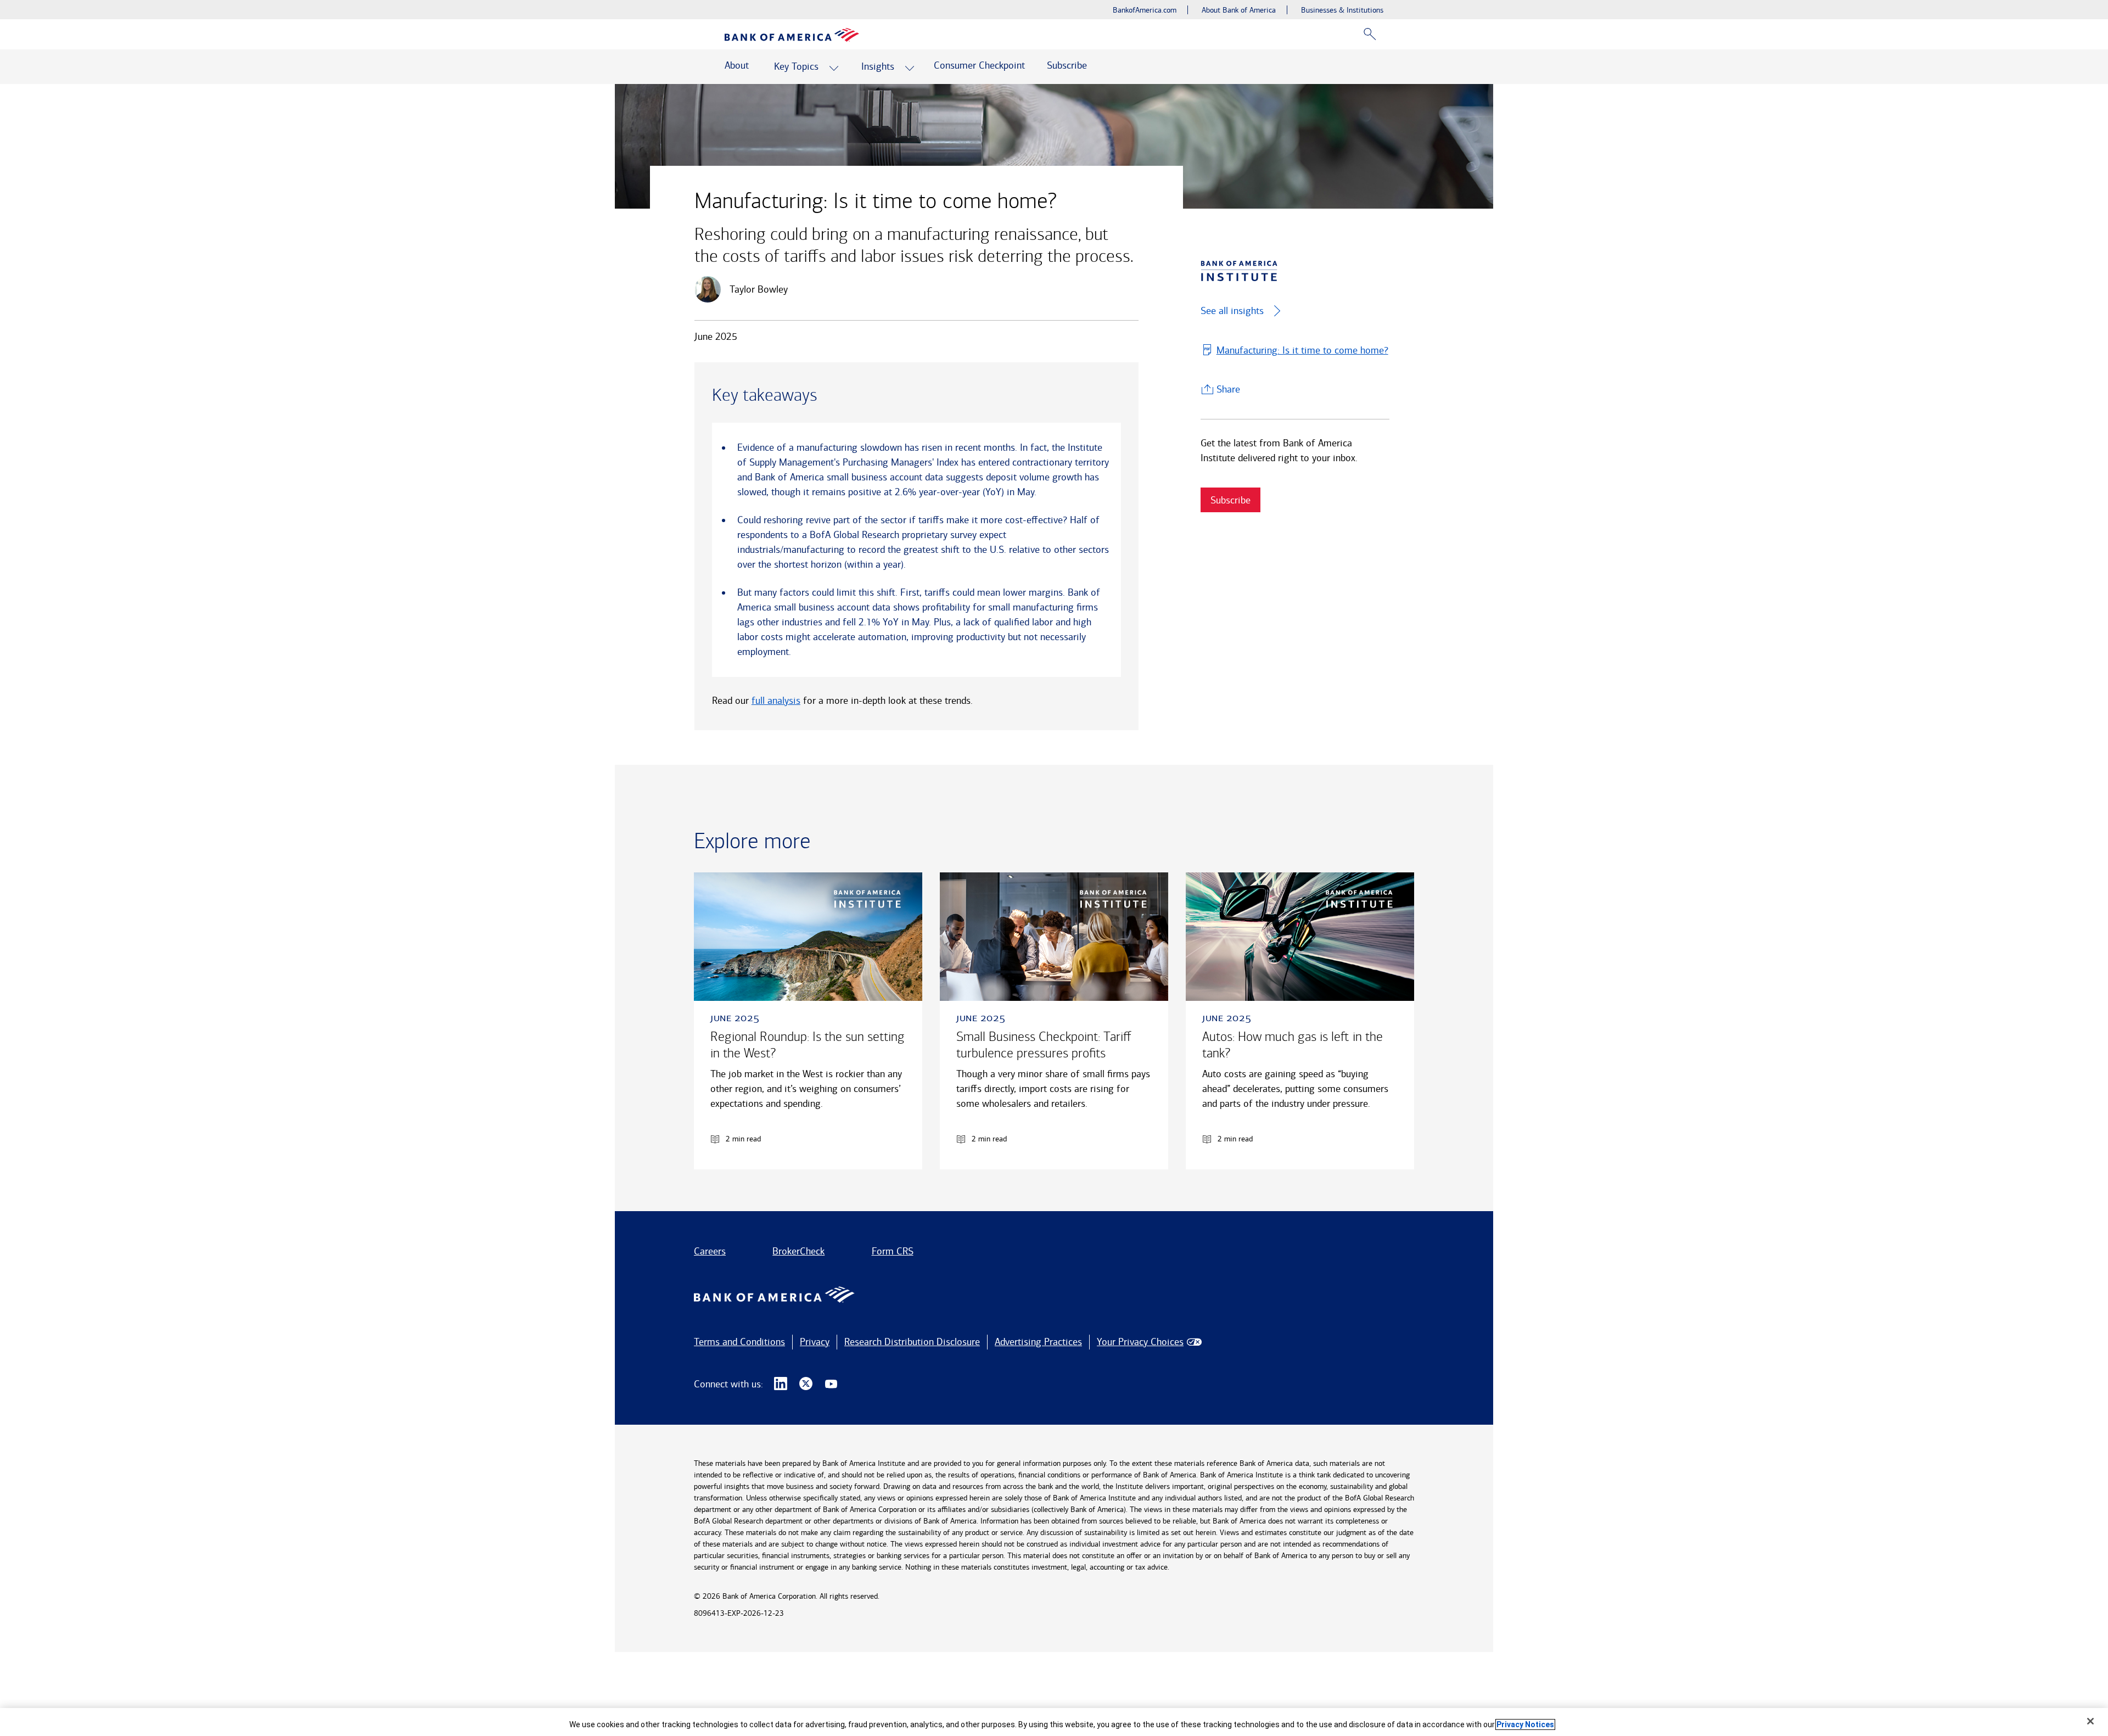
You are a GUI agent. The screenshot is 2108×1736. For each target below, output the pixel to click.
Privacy (815, 1342)
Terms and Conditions (739, 1342)
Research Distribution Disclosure (912, 1342)
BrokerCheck (798, 1251)
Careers (710, 1251)
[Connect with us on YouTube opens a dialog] (831, 1384)
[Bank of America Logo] (792, 35)
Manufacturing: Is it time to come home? (1302, 350)
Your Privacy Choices (1140, 1342)
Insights (878, 66)
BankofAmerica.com (1145, 10)
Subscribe (1067, 65)
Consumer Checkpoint (979, 65)
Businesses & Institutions (1342, 10)
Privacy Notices (1525, 1724)
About (737, 65)
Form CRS (893, 1251)
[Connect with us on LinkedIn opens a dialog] (781, 1384)
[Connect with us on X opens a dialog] (806, 1384)
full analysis (776, 701)
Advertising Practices (1038, 1342)
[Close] (2090, 1721)
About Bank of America (1239, 10)
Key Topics (796, 66)
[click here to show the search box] (1370, 34)
